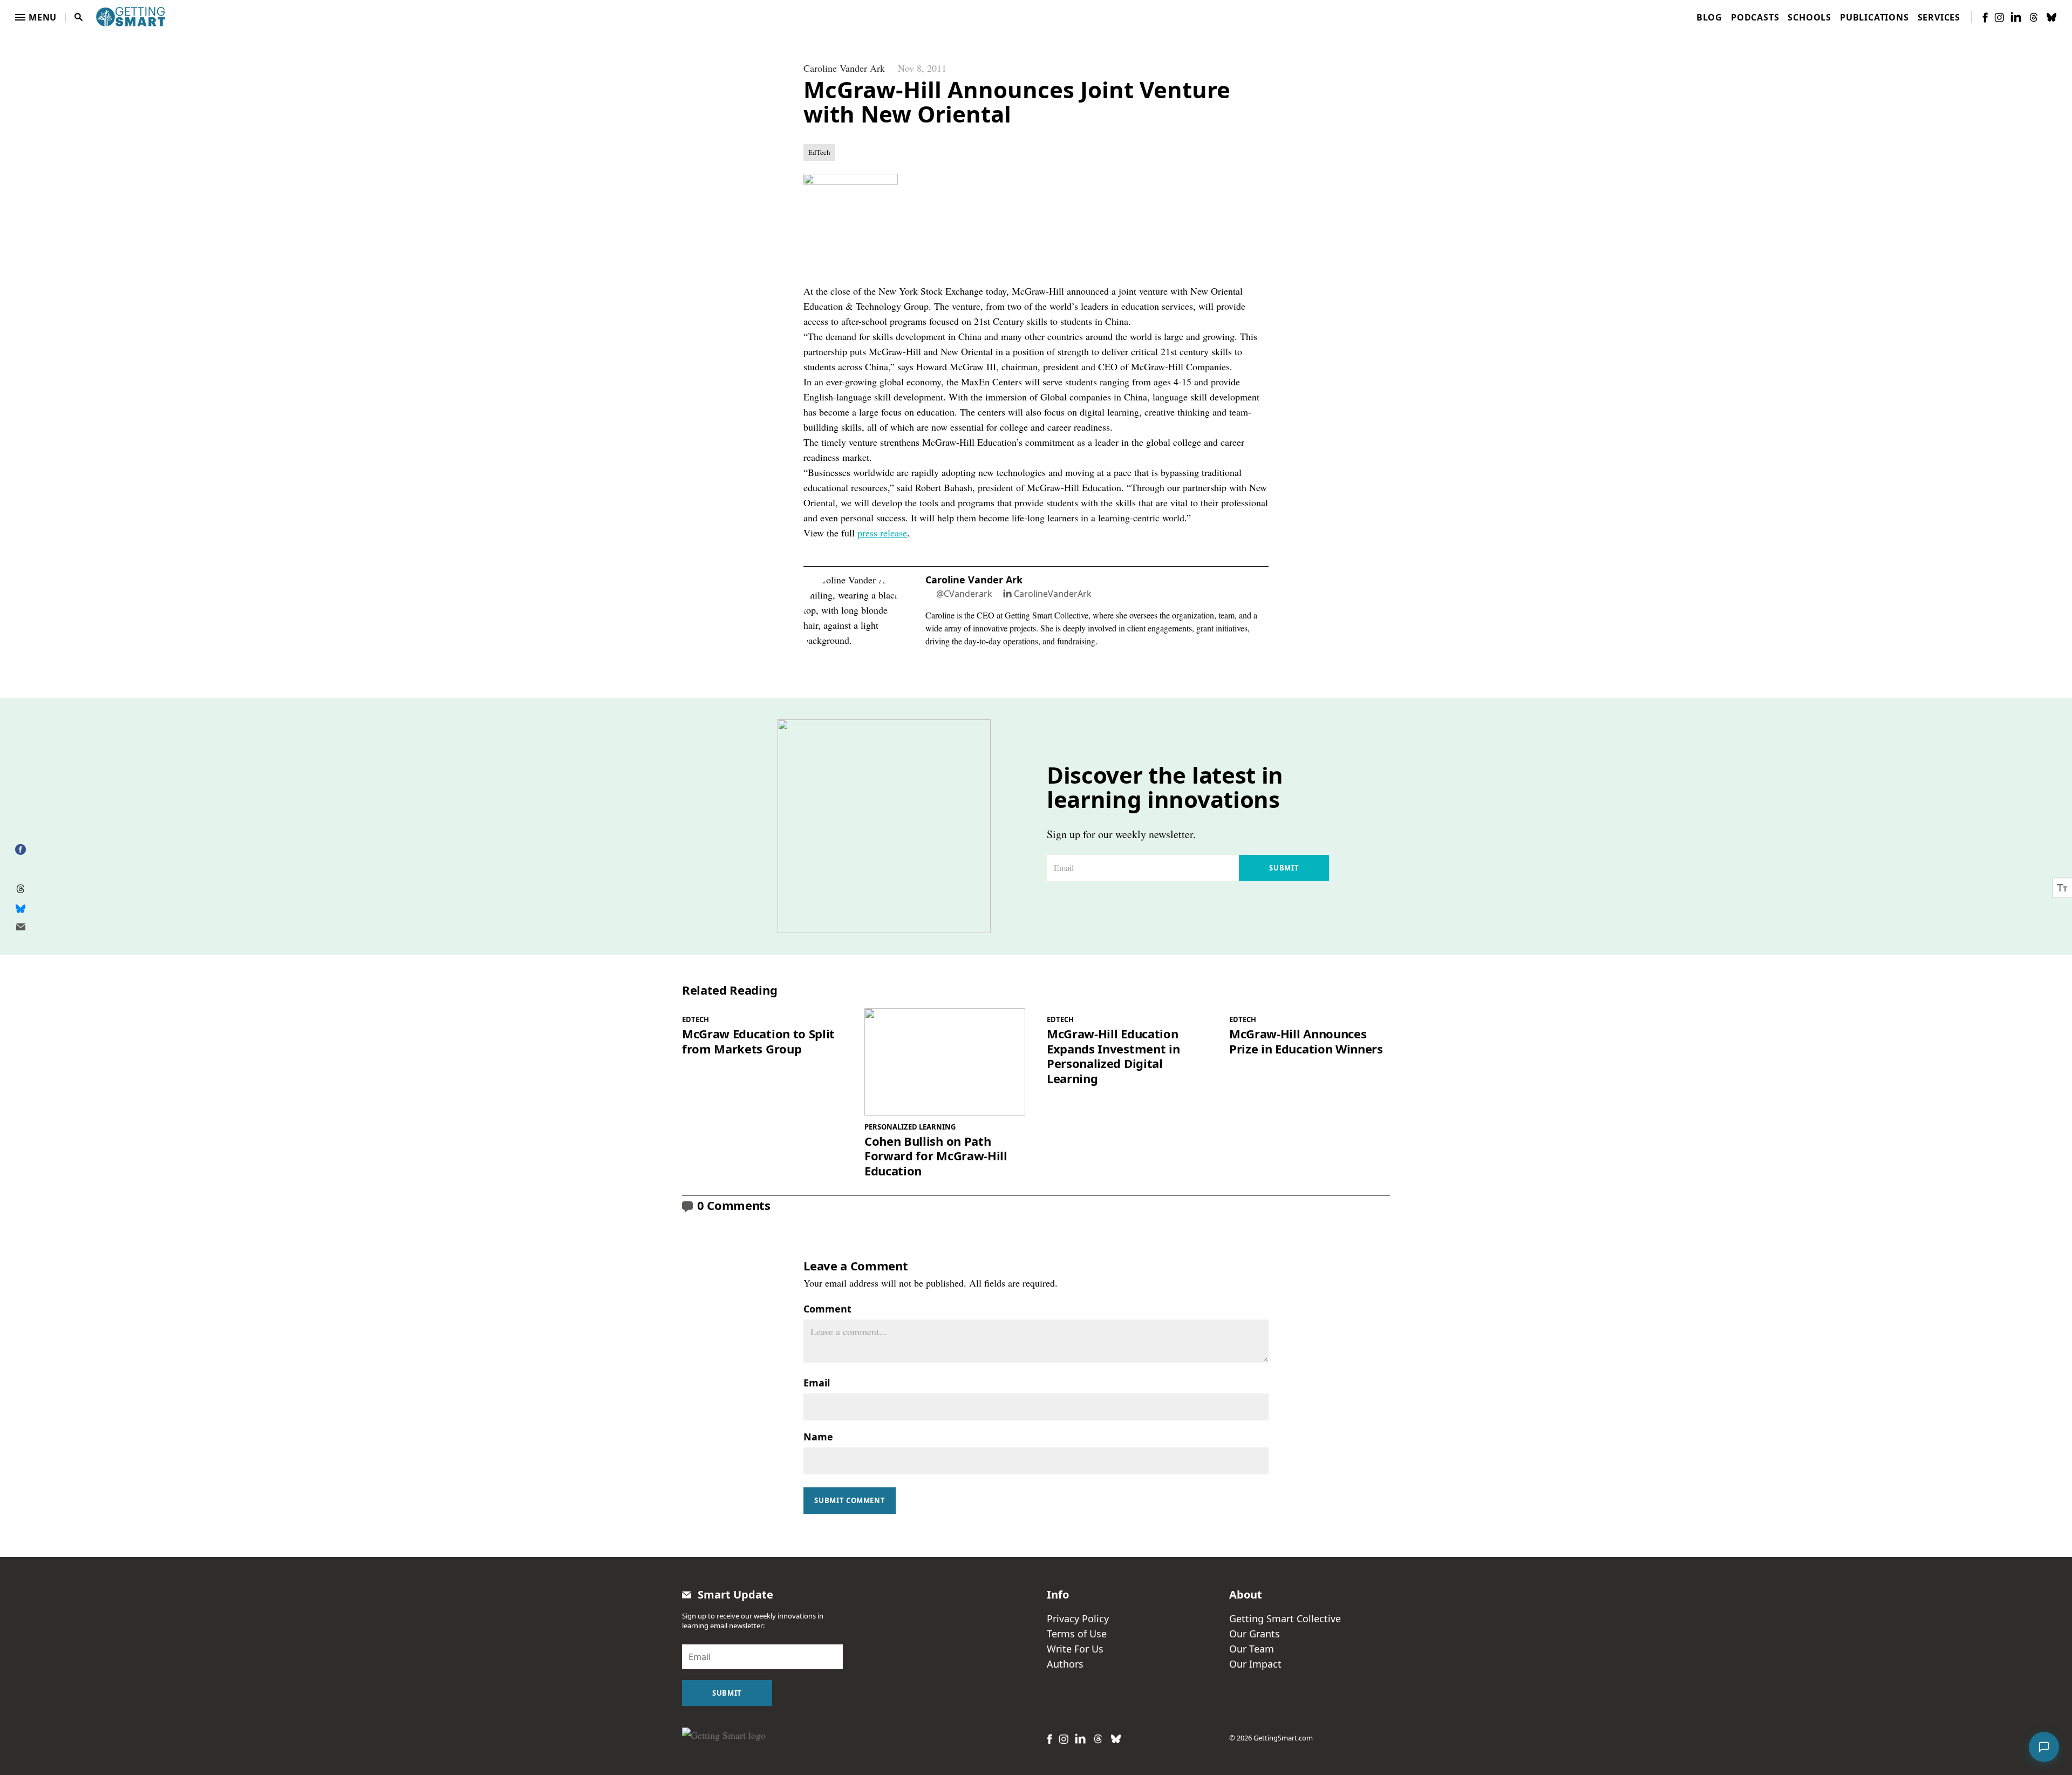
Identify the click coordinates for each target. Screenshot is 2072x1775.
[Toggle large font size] (2062, 888)
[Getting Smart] (131, 16)
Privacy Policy (1078, 1618)
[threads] (2034, 17)
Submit (1284, 868)
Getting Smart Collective (1285, 1618)
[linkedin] (2016, 17)
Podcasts (1755, 17)
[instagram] (1999, 18)
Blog (1709, 17)
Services (1939, 17)
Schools (1809, 17)
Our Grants (1255, 1634)
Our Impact (1255, 1664)
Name (818, 1437)
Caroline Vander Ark (844, 68)
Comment (827, 1309)
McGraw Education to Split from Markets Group (758, 1041)
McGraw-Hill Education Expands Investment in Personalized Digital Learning (1113, 1056)
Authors (1065, 1664)
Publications (1875, 17)
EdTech (819, 152)
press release (882, 533)
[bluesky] (2051, 17)
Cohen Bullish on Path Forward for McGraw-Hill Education (936, 1156)
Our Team (1252, 1649)
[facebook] (1985, 18)
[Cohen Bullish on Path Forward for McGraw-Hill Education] (945, 1062)
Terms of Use (1077, 1634)
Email (817, 1383)
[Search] (79, 17)
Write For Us (1075, 1649)
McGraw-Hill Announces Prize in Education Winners (1306, 1041)
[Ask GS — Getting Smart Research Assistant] (2044, 1747)
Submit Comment (850, 1500)
